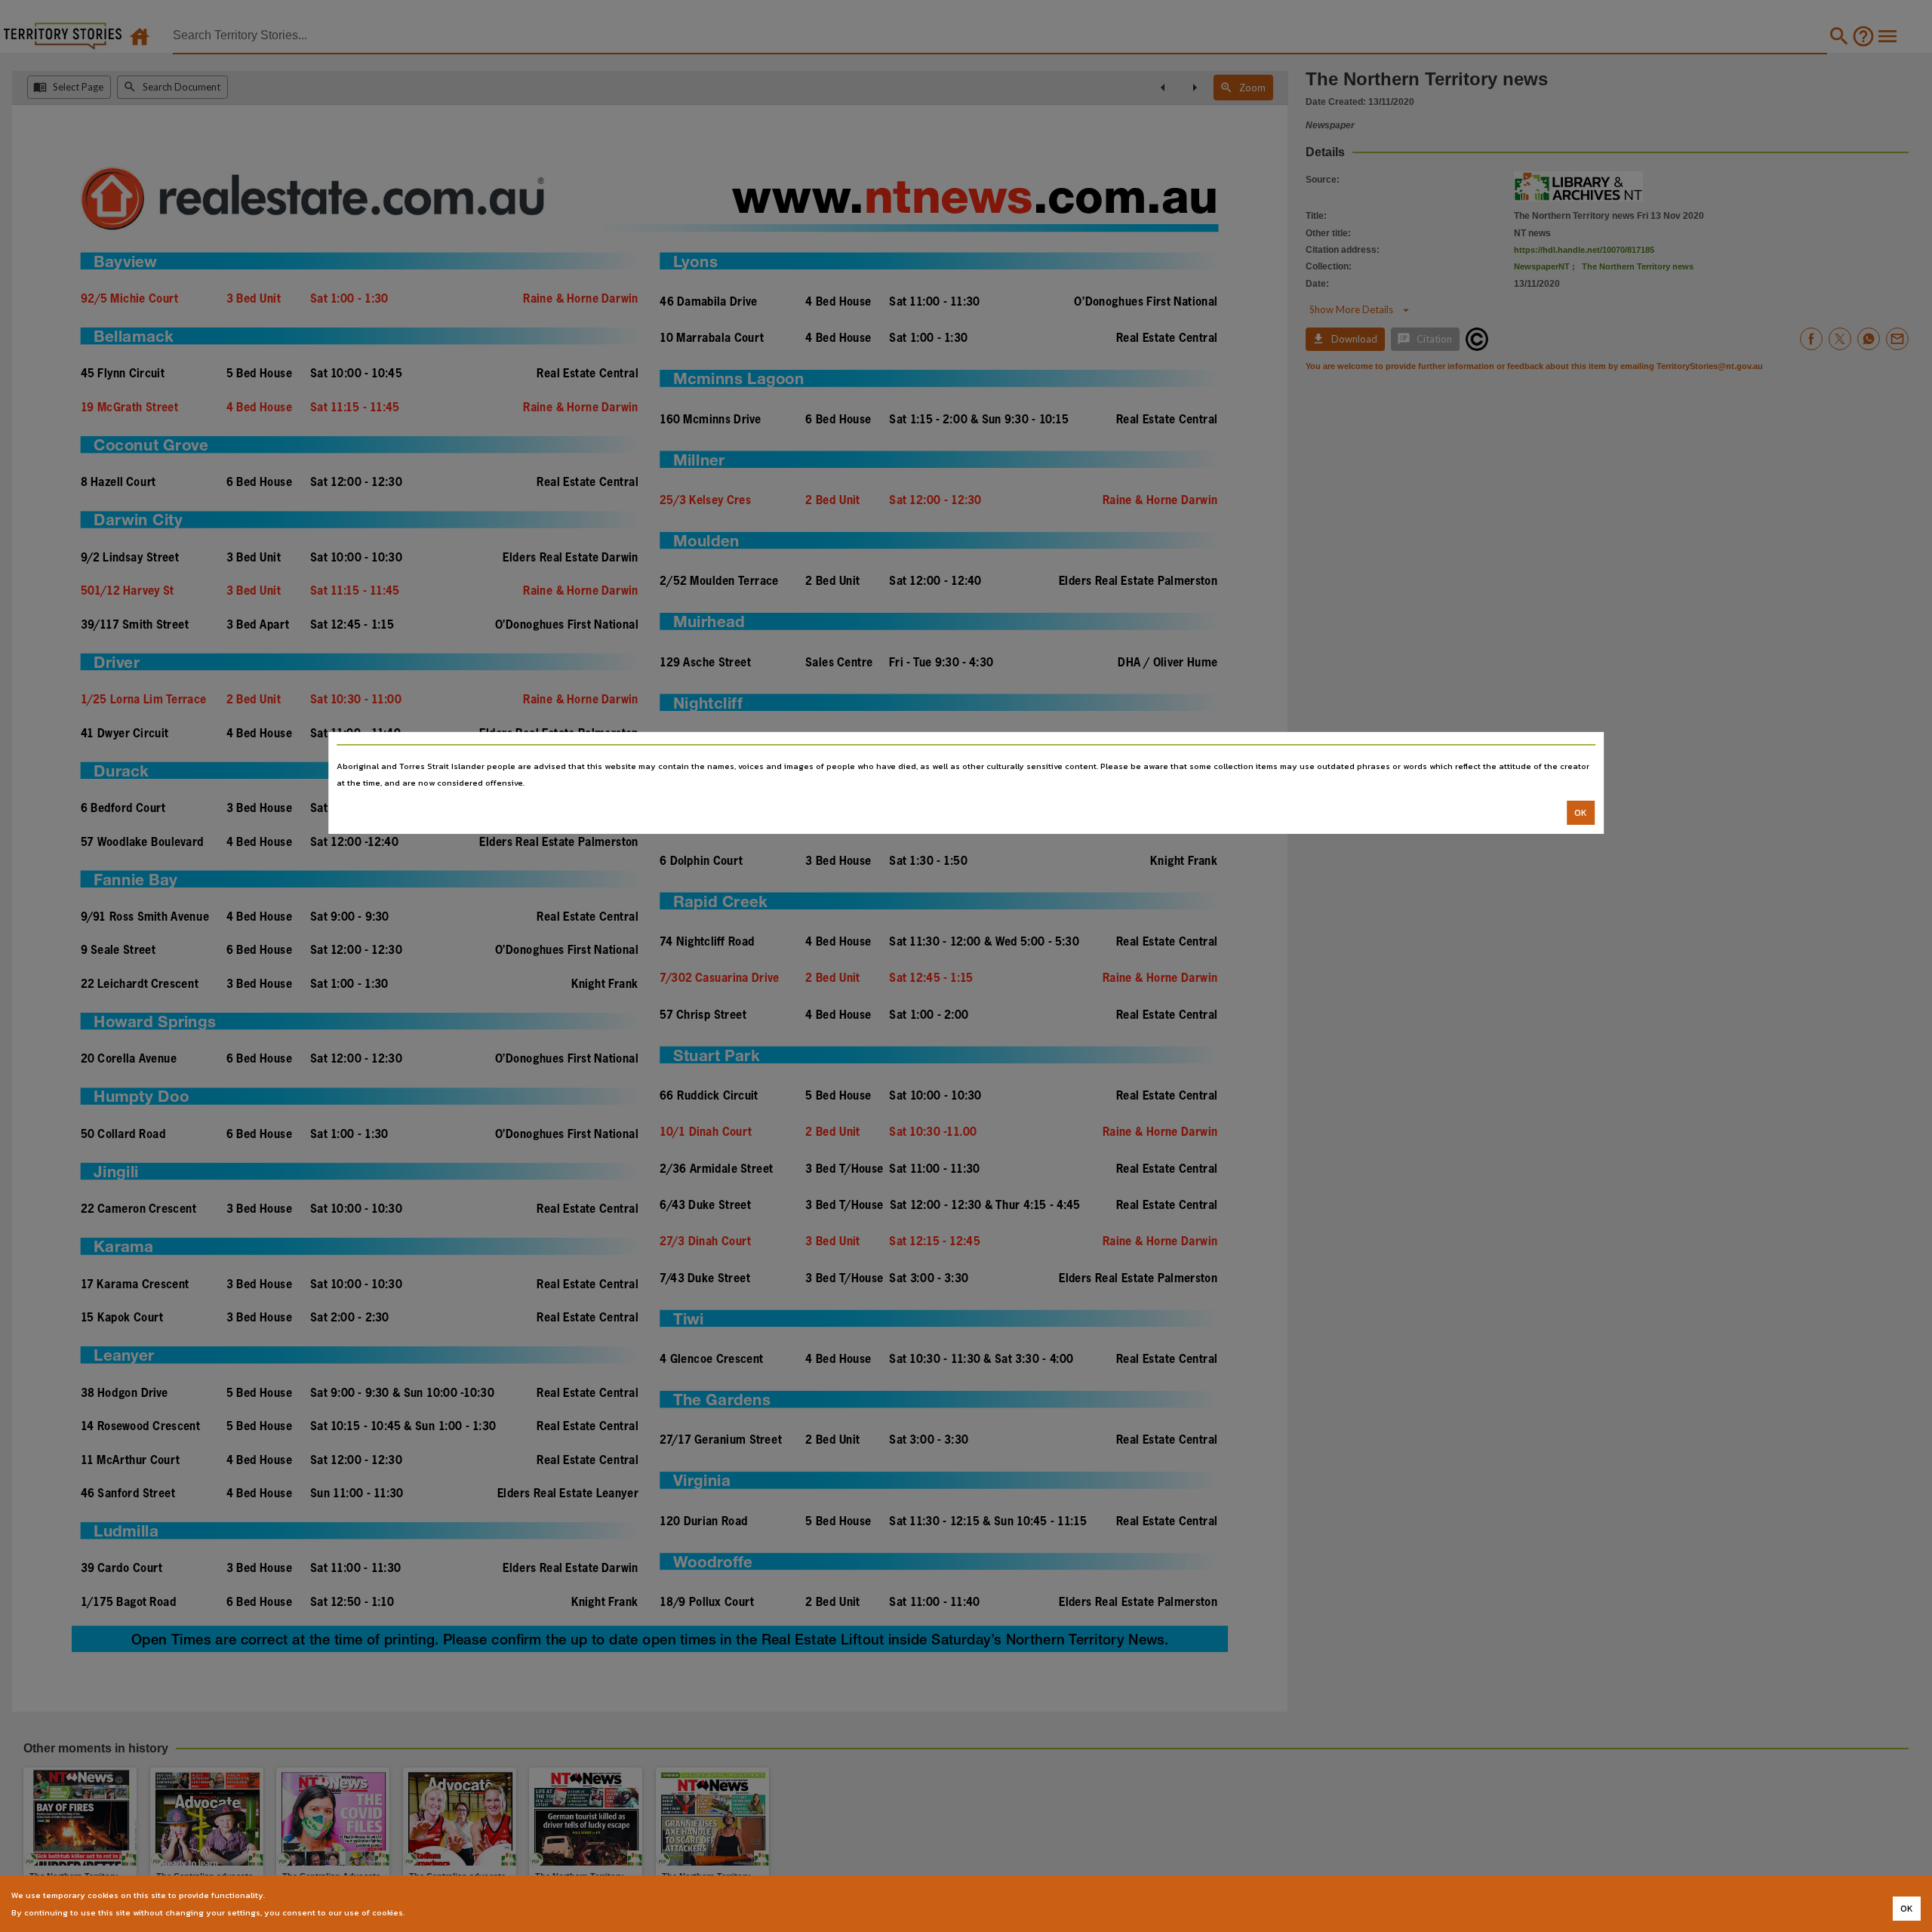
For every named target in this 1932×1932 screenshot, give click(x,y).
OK (1581, 813)
